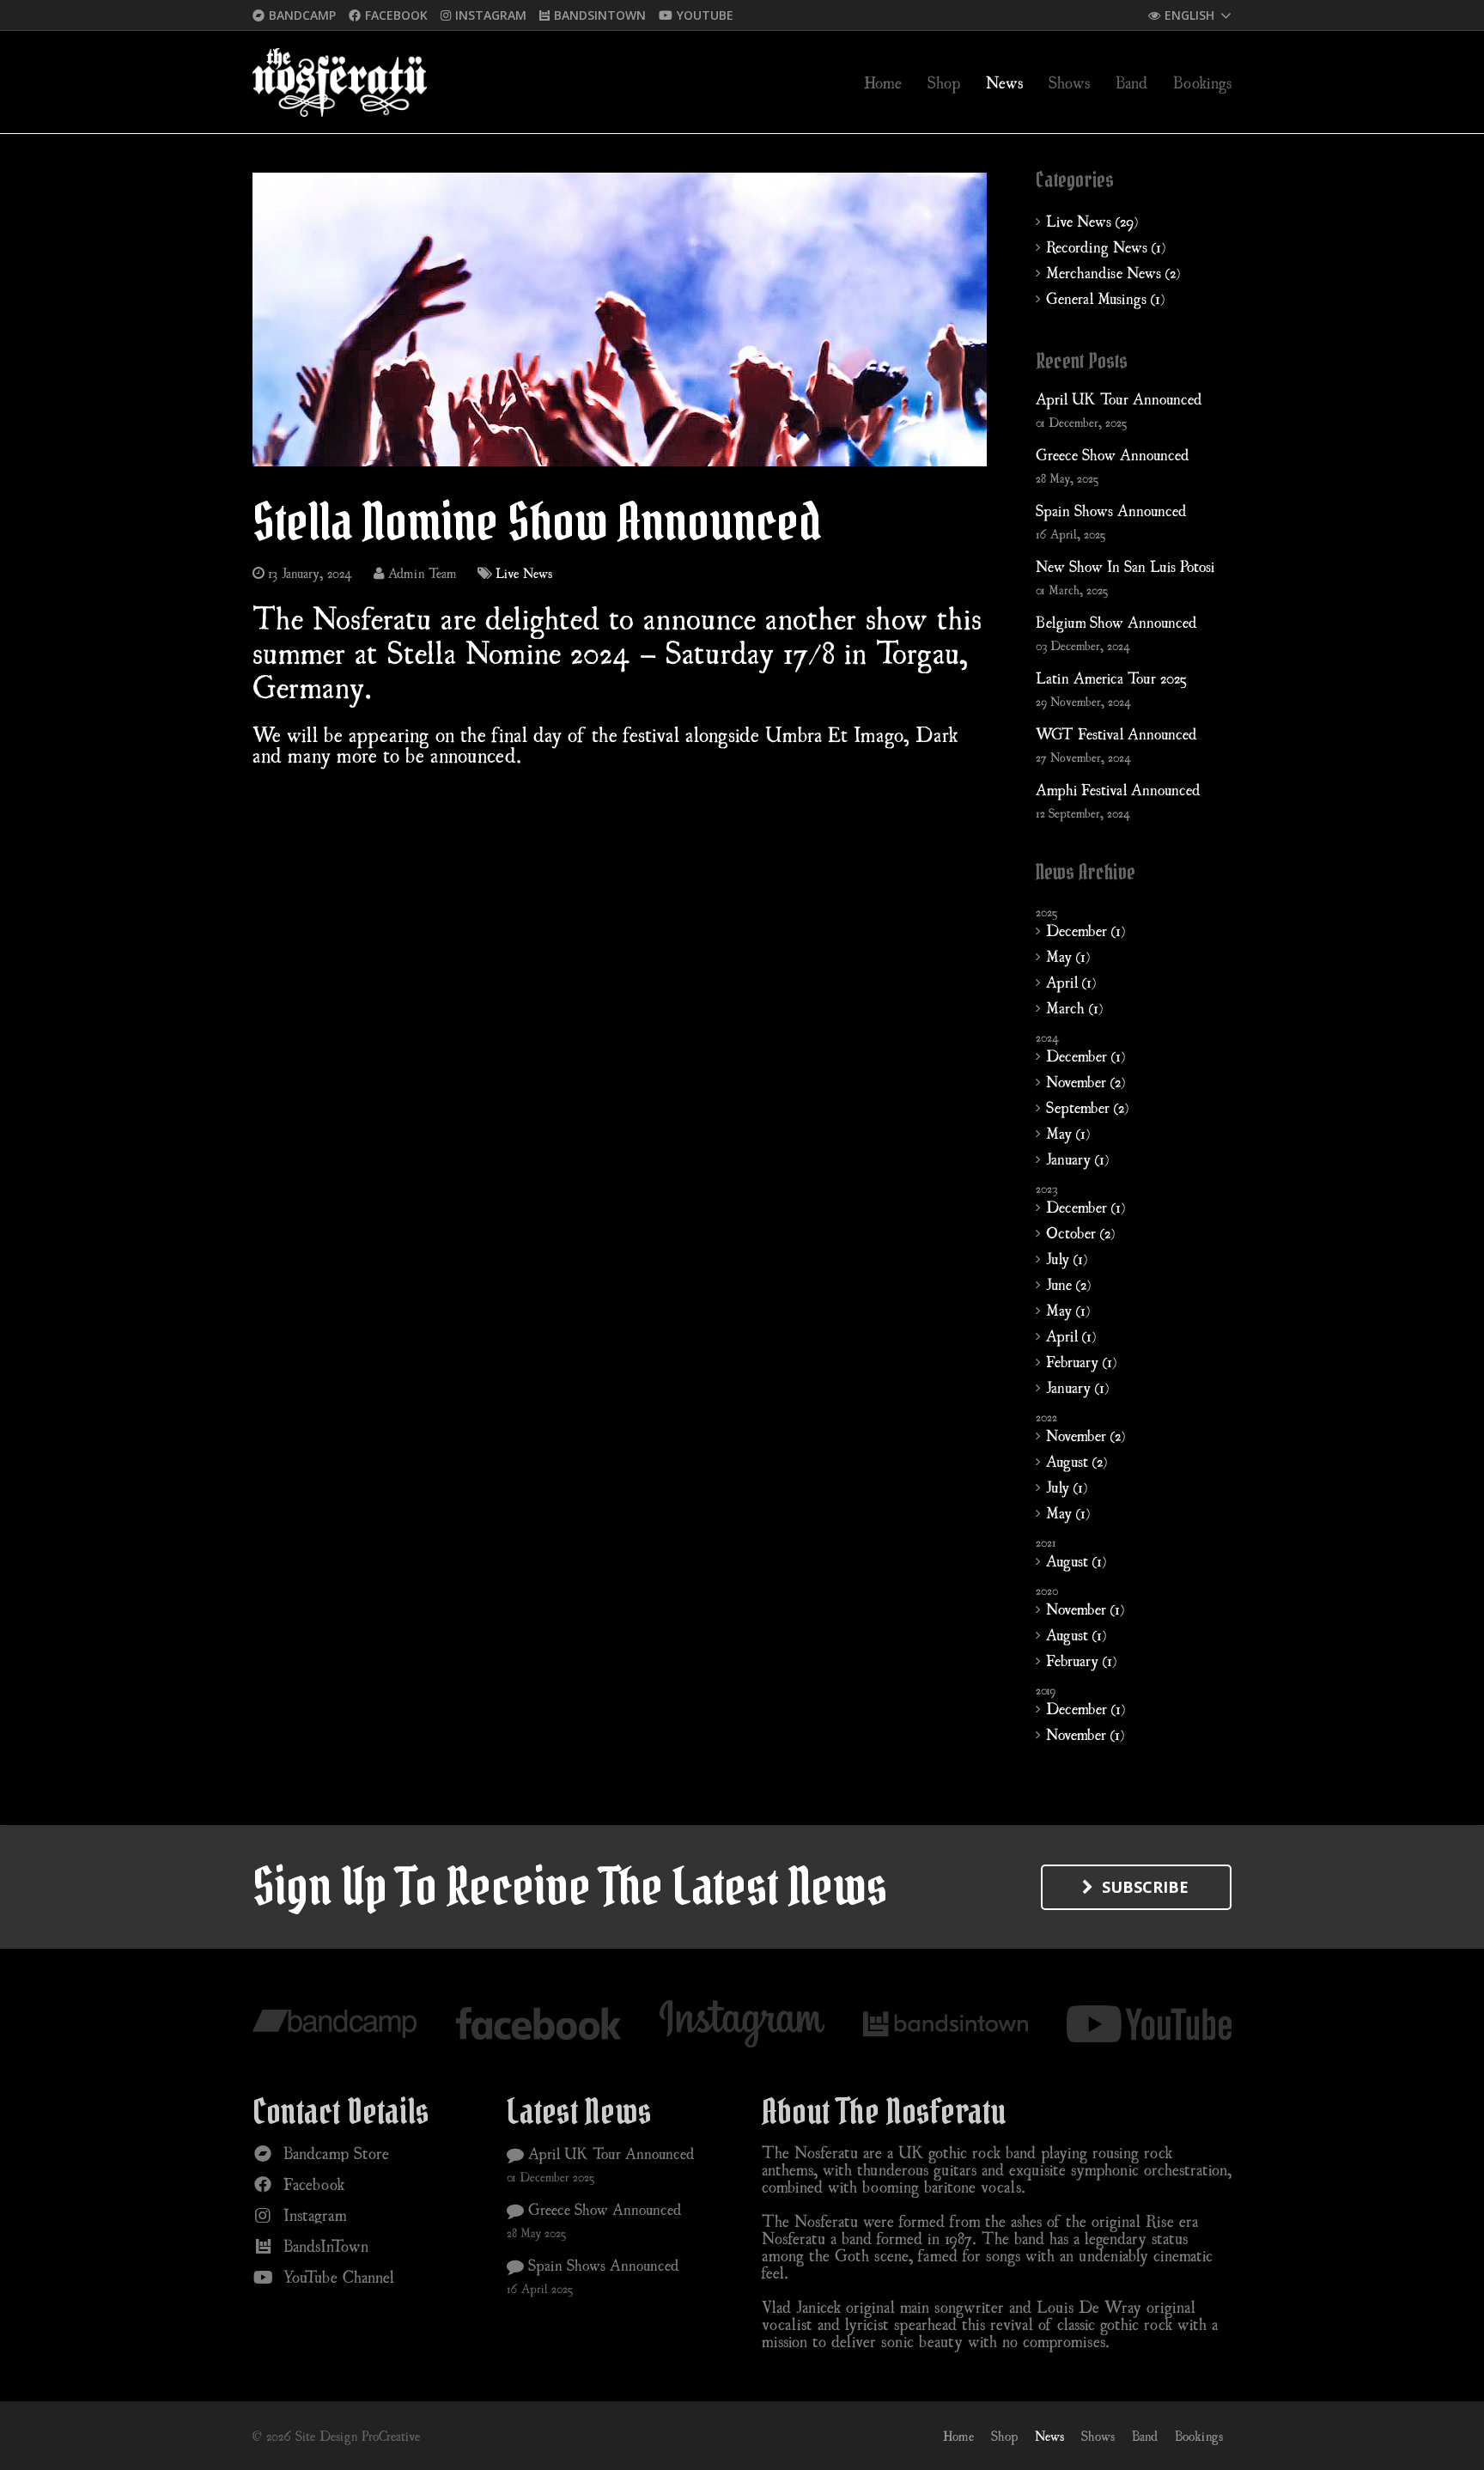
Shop (1004, 2436)
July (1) (1067, 1258)
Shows (1098, 2436)
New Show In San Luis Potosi (1125, 566)
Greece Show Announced (1113, 454)
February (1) (1081, 1361)
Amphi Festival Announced (1118, 789)
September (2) (1087, 1107)
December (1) (1086, 930)
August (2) (1077, 1461)
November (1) (1085, 1609)
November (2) (1086, 1081)
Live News (524, 573)
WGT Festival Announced (1116, 733)
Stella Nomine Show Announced (537, 522)
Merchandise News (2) (1113, 272)
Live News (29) (1092, 221)
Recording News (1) (1106, 246)
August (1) (1076, 1560)
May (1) (1068, 956)
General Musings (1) (1105, 298)
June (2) (1068, 1284)
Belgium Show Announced (1116, 622)
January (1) (1077, 1159)
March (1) (1074, 1007)
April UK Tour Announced (1119, 398)
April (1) (1071, 982)
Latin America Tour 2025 (1111, 678)
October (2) (1080, 1232)
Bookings (1199, 2436)
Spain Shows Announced (1111, 510)
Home (958, 2436)
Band (1145, 2436)
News (1049, 2436)
